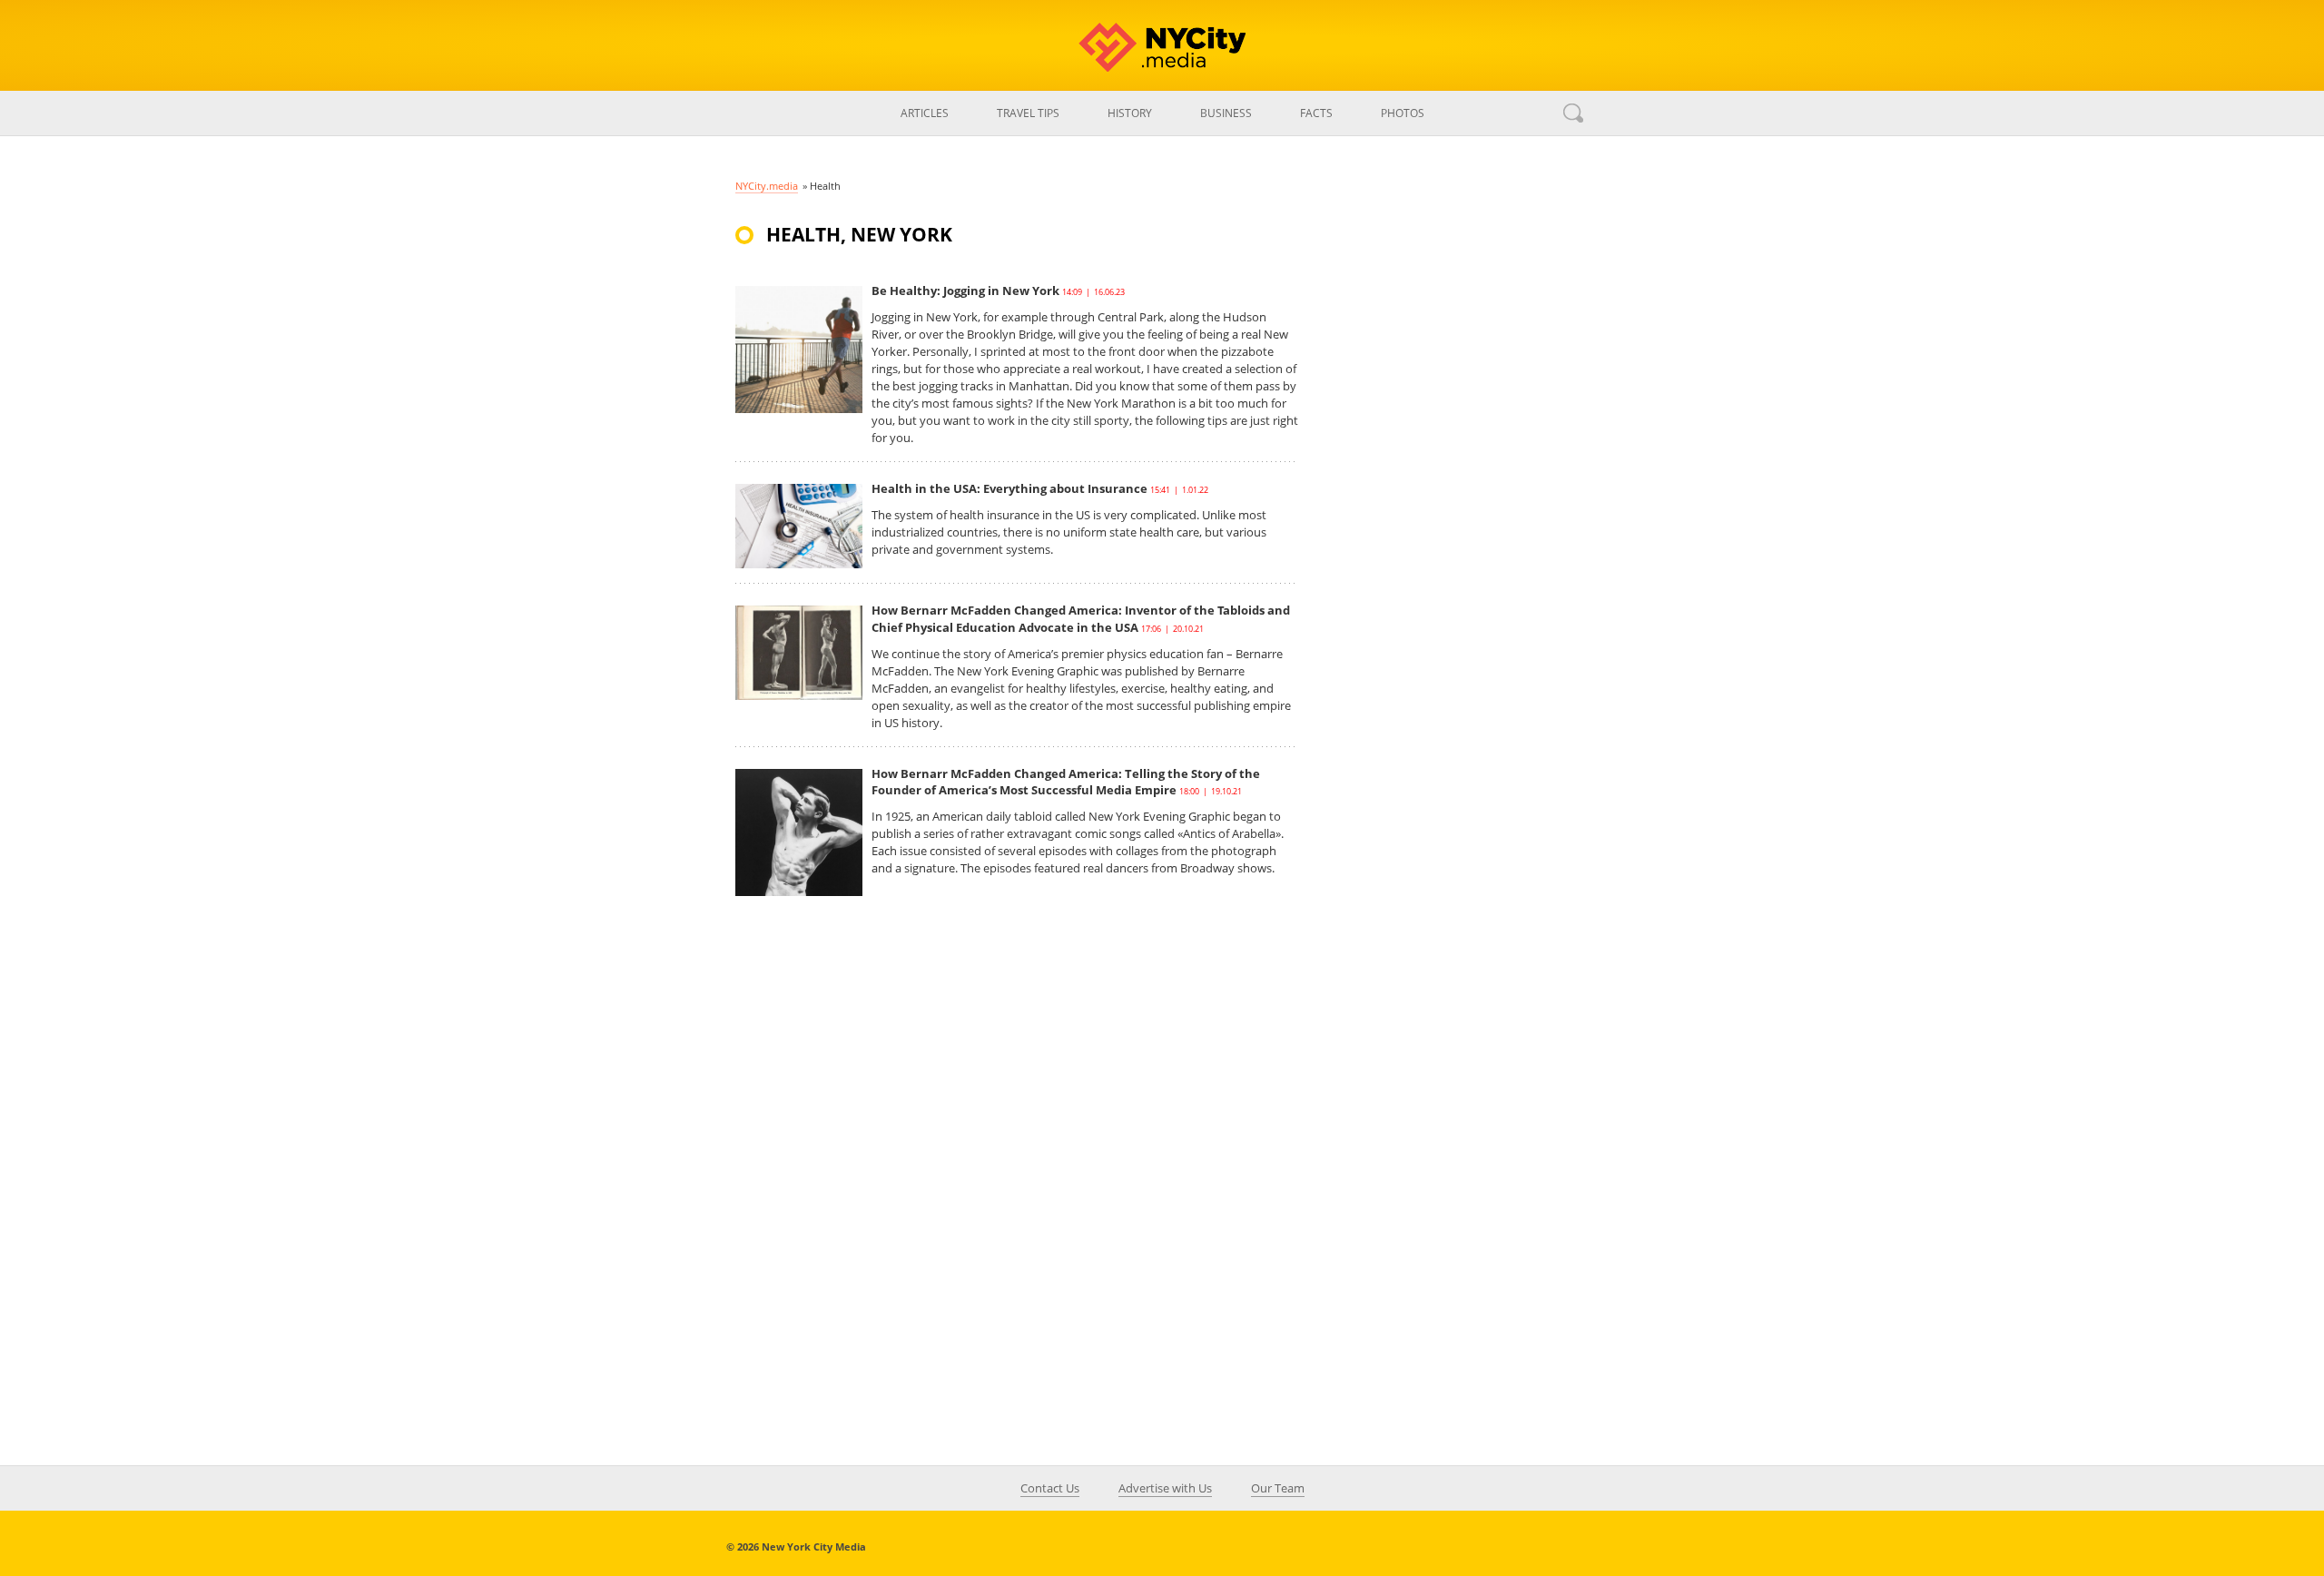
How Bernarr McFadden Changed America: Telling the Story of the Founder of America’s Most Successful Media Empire (1066, 782)
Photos (1403, 113)
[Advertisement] (1452, 539)
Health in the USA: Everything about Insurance (1009, 488)
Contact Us (1050, 1488)
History (1130, 113)
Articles (925, 113)
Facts (1316, 113)
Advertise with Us (1165, 1488)
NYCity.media (767, 186)
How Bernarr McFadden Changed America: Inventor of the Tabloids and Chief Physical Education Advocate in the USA (1081, 618)
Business (1226, 113)
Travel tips (1028, 113)
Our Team (1278, 1488)
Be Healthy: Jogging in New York (965, 291)
